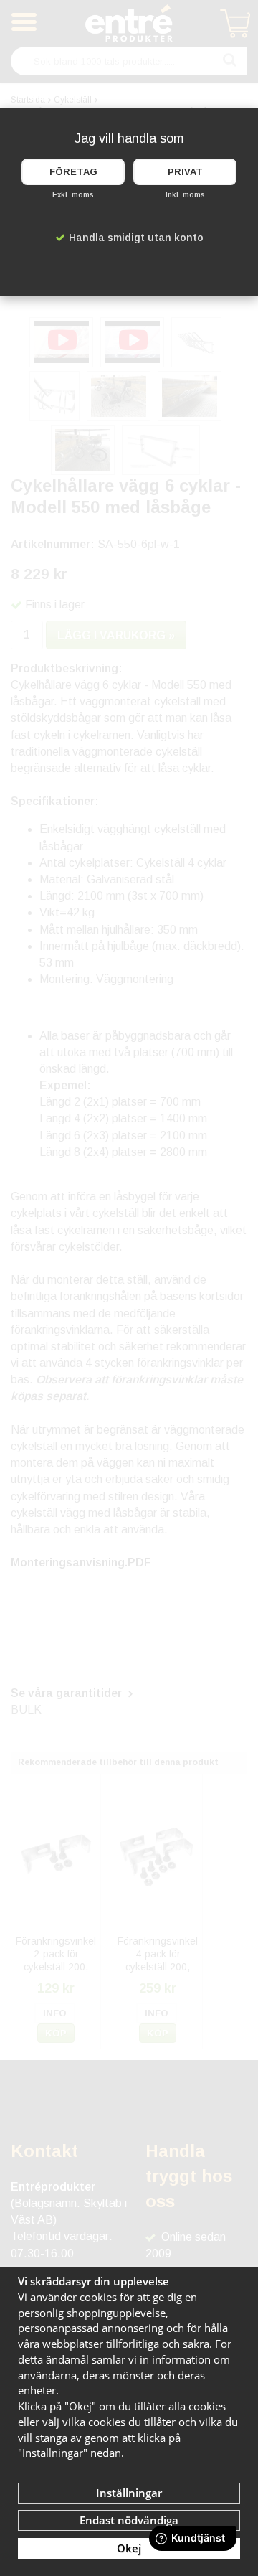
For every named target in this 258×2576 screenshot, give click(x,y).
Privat (185, 172)
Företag (73, 172)
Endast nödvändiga (129, 2520)
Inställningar (129, 2493)
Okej (129, 2548)
